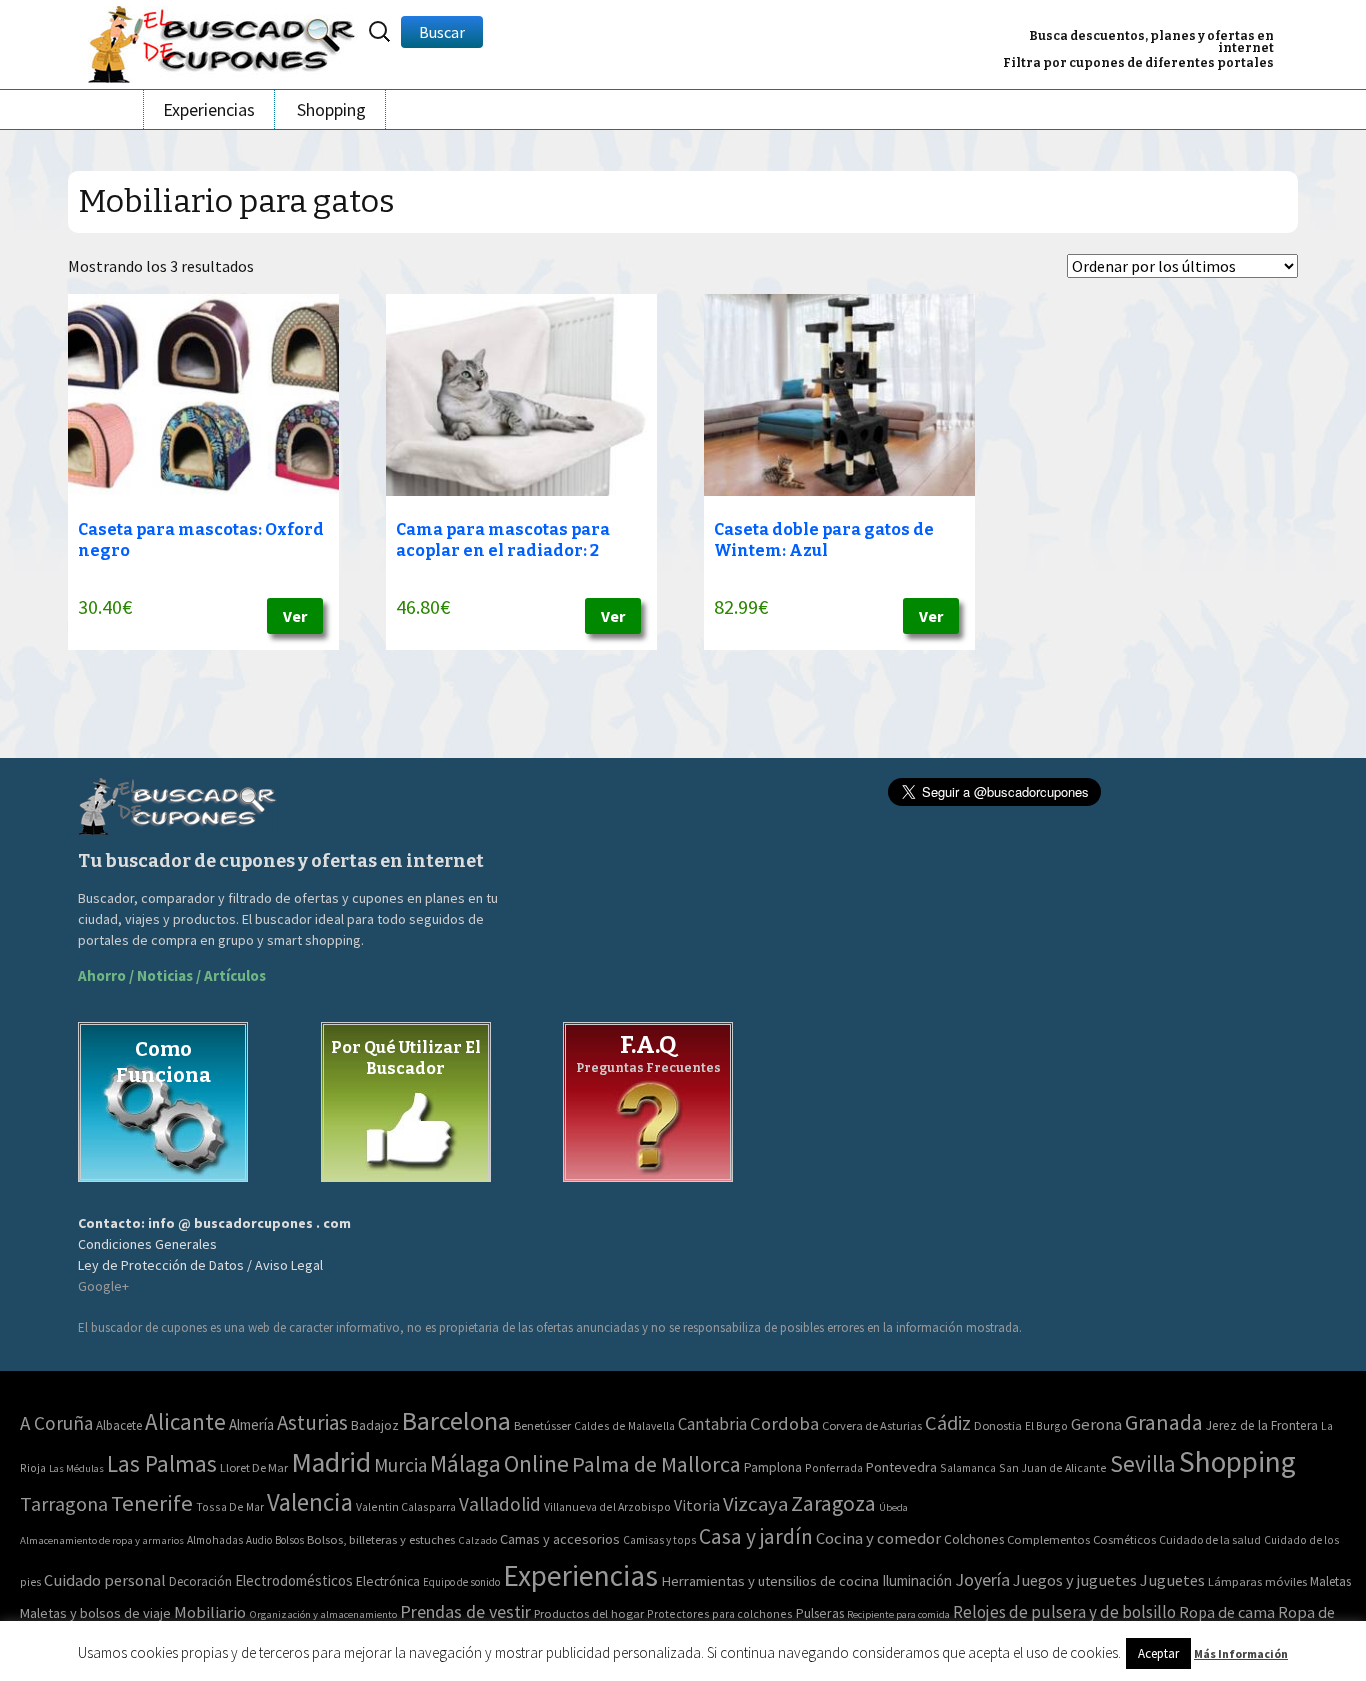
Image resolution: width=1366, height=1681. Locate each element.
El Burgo (1046, 1425)
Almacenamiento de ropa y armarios (102, 1540)
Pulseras (820, 1613)
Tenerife (152, 1503)
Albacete (119, 1425)
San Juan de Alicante (1053, 1467)
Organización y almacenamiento (323, 1614)
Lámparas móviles (1257, 1581)
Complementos (1048, 1539)
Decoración (200, 1581)
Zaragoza (833, 1503)
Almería (251, 1424)
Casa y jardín (756, 1536)
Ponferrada (834, 1467)
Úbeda (893, 1507)
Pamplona (773, 1467)
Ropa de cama (1227, 1612)
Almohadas (215, 1540)
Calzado (477, 1540)
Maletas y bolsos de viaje (95, 1613)
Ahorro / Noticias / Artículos (172, 975)
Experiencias (209, 109)
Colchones (974, 1539)
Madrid (331, 1462)
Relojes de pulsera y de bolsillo (1064, 1612)
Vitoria (697, 1505)
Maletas (1330, 1581)
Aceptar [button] (1158, 1653)
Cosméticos (1124, 1539)
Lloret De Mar (254, 1467)
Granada (1164, 1422)
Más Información (1241, 1653)
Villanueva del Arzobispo (607, 1506)
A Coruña (56, 1423)
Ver (295, 616)
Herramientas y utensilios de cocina (770, 1580)
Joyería (982, 1579)
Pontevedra (901, 1467)
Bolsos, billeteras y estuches (381, 1539)
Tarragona (64, 1503)
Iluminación (917, 1580)
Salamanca (968, 1467)
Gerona (1096, 1424)
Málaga (465, 1463)
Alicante (185, 1421)
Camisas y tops (659, 1540)
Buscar (442, 32)
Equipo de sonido (461, 1582)
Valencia (310, 1502)
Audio (259, 1540)
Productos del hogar (589, 1613)
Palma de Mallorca (656, 1464)
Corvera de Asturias (872, 1425)
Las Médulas (76, 1468)
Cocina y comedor (878, 1538)
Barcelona (456, 1420)
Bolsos (289, 1540)
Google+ (103, 1286)
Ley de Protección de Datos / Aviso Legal (200, 1265)
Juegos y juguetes (1075, 1580)
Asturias (312, 1422)
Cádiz (948, 1423)
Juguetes (1172, 1580)
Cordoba (784, 1423)
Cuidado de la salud (1210, 1539)
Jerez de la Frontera (1262, 1425)
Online (536, 1463)
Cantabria (712, 1424)
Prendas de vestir (465, 1611)
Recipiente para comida (898, 1614)
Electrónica (388, 1581)
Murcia (400, 1465)
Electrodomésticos (294, 1580)
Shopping (331, 109)
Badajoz (375, 1425)
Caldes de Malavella (624, 1425)
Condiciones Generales (147, 1244)
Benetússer (542, 1425)
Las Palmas (162, 1463)
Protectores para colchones (720, 1613)
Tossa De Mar (230, 1506)
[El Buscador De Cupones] (223, 41)
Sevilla (1143, 1463)
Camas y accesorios (560, 1539)
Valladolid (500, 1504)
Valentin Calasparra (406, 1506)
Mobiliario (210, 1612)
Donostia (998, 1425)
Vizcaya (755, 1504)
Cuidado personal (105, 1580)
